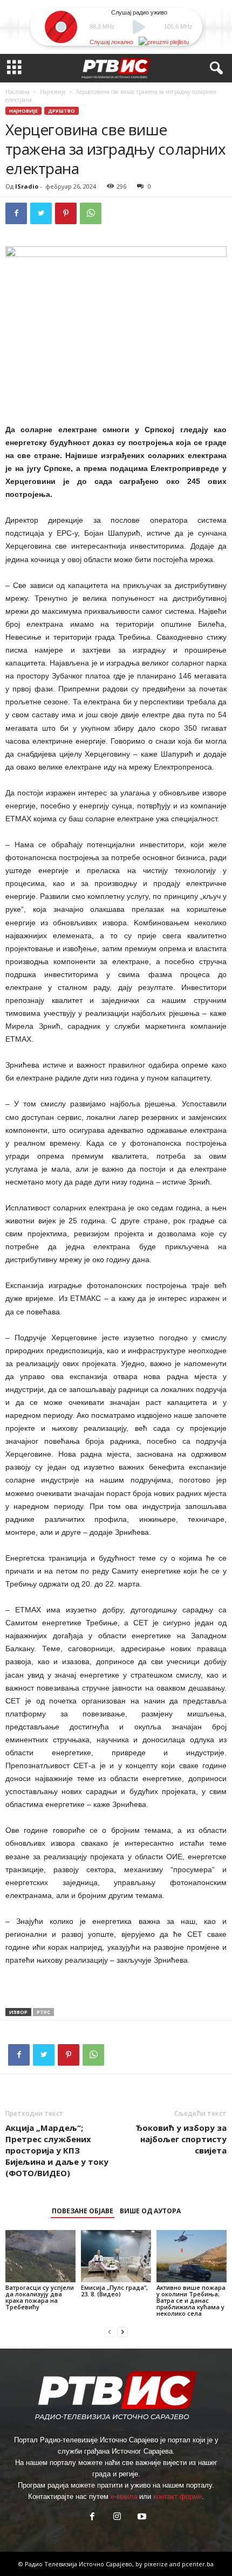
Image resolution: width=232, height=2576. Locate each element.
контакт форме (178, 2497)
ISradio (27, 186)
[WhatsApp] (91, 213)
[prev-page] (110, 2332)
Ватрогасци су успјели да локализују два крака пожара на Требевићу (40, 2297)
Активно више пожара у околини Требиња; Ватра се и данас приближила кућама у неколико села (191, 2300)
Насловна (18, 92)
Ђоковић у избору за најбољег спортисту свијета (181, 2139)
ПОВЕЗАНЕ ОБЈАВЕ (83, 2211)
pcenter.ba (198, 2564)
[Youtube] (141, 2518)
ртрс (43, 2012)
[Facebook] (16, 213)
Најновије (53, 92)
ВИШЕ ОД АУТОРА (150, 2211)
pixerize (157, 2564)
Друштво (62, 111)
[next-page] (122, 2332)
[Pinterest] (66, 213)
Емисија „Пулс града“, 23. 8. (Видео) (114, 2291)
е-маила (124, 2497)
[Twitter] (41, 213)
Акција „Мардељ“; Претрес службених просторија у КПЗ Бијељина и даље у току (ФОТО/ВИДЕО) (57, 2150)
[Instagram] (117, 2518)
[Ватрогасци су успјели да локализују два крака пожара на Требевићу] (40, 2256)
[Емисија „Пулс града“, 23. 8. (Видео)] (116, 2256)
